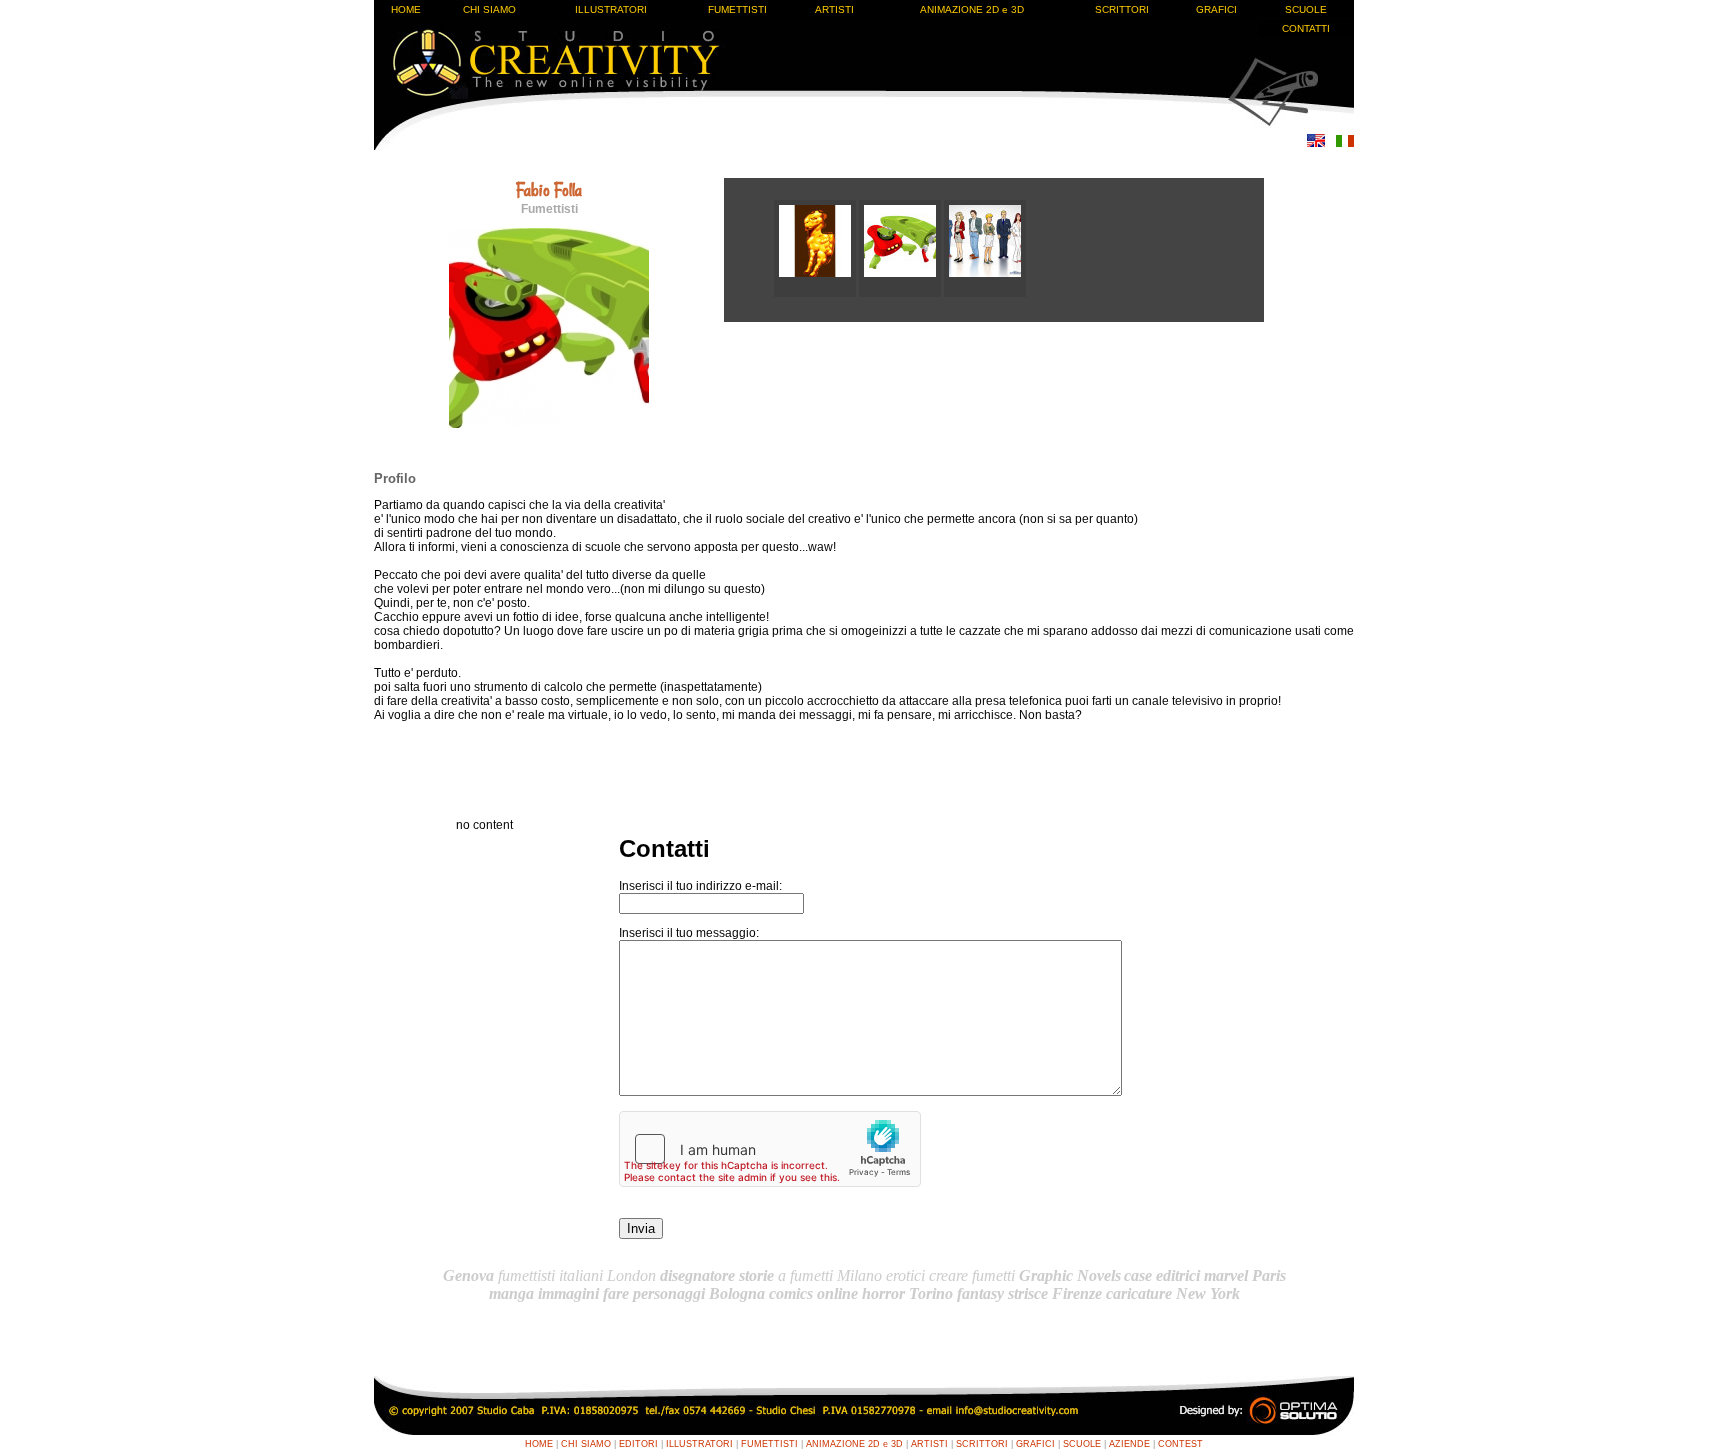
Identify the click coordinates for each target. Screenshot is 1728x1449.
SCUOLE (1306, 9)
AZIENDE (1129, 1444)
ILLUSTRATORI (611, 9)
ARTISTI (834, 9)
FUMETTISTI (737, 9)
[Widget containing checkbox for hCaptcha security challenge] (770, 1149)
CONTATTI (1306, 28)
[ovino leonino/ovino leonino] (816, 293)
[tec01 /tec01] (901, 293)
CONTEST (1180, 1444)
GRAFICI (1216, 9)
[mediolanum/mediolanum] (985, 293)
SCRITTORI (1122, 9)
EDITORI (638, 1444)
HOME (406, 9)
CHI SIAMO (489, 9)
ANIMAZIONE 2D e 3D (972, 9)
